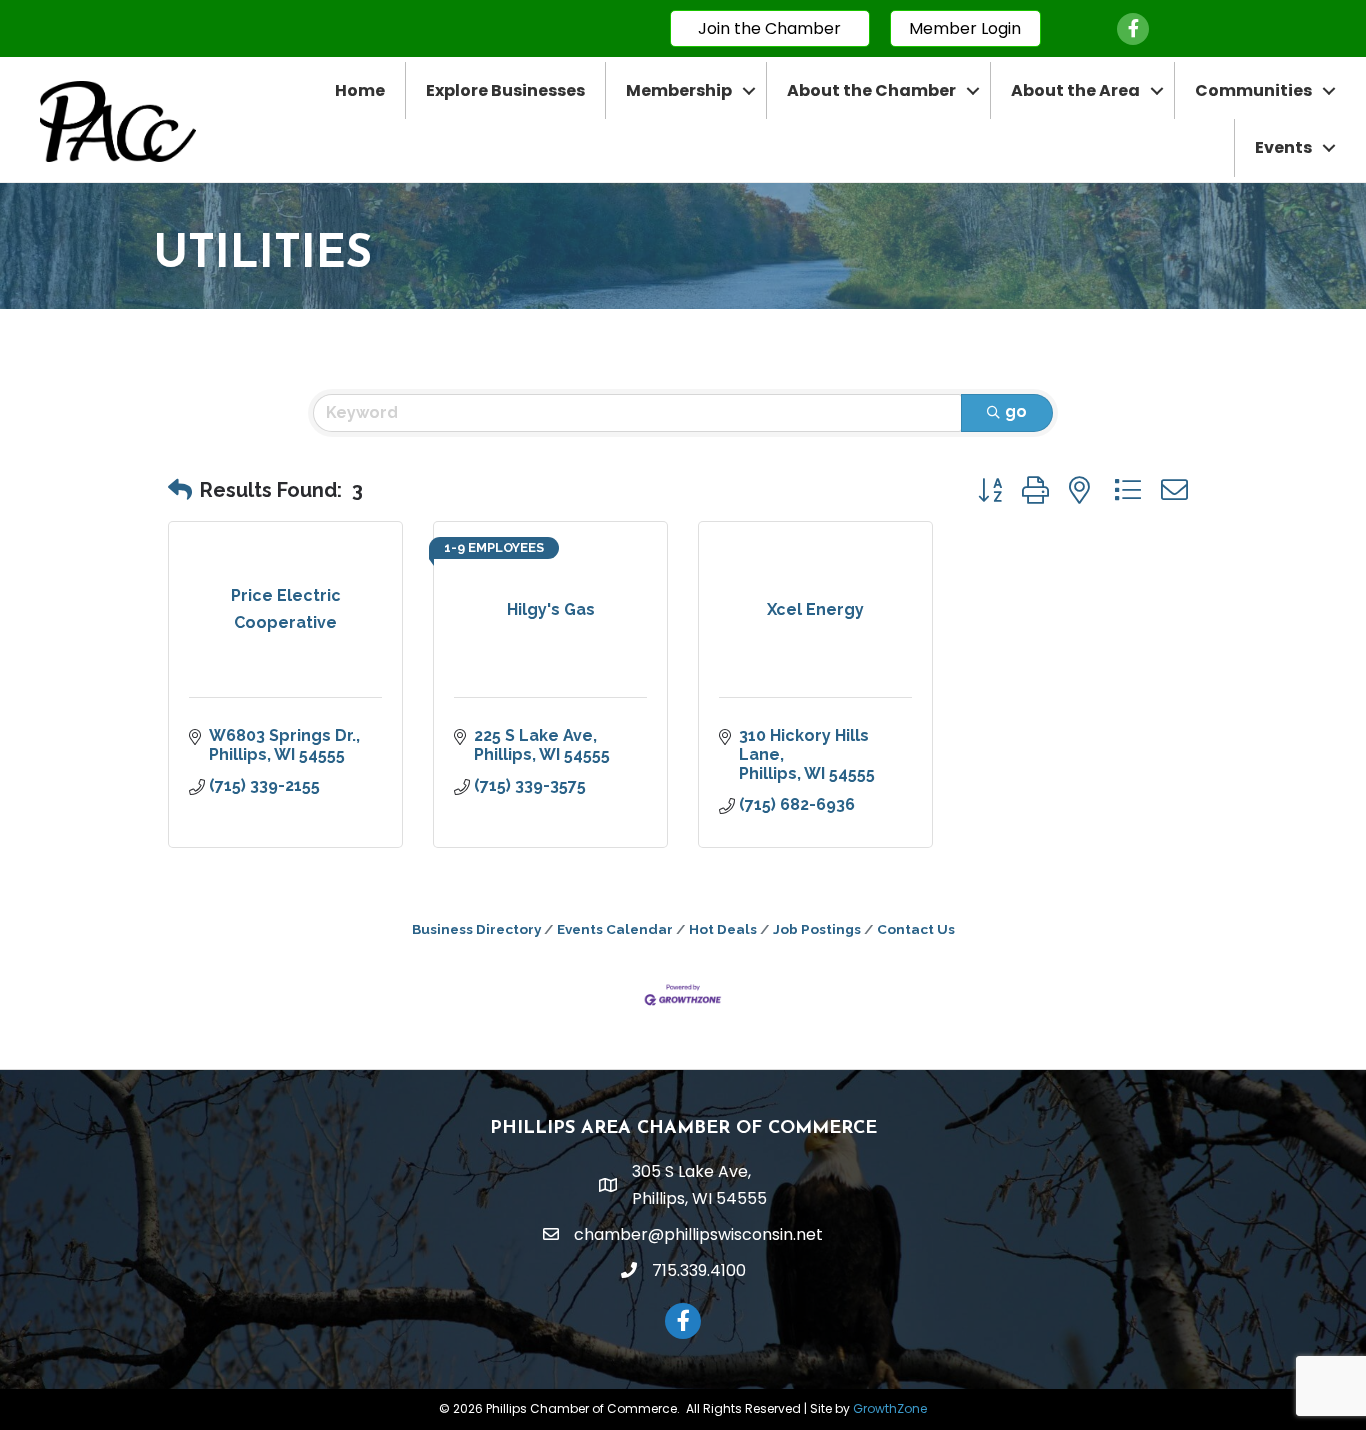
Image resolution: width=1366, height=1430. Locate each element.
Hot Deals (723, 929)
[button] (180, 490)
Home (360, 90)
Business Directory (476, 929)
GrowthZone (890, 1408)
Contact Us (916, 929)
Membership (679, 90)
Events (1283, 147)
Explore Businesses (505, 90)
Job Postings (817, 929)
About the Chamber (871, 90)
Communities (1253, 90)
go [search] (1016, 411)
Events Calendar (615, 929)
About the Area (1075, 90)
